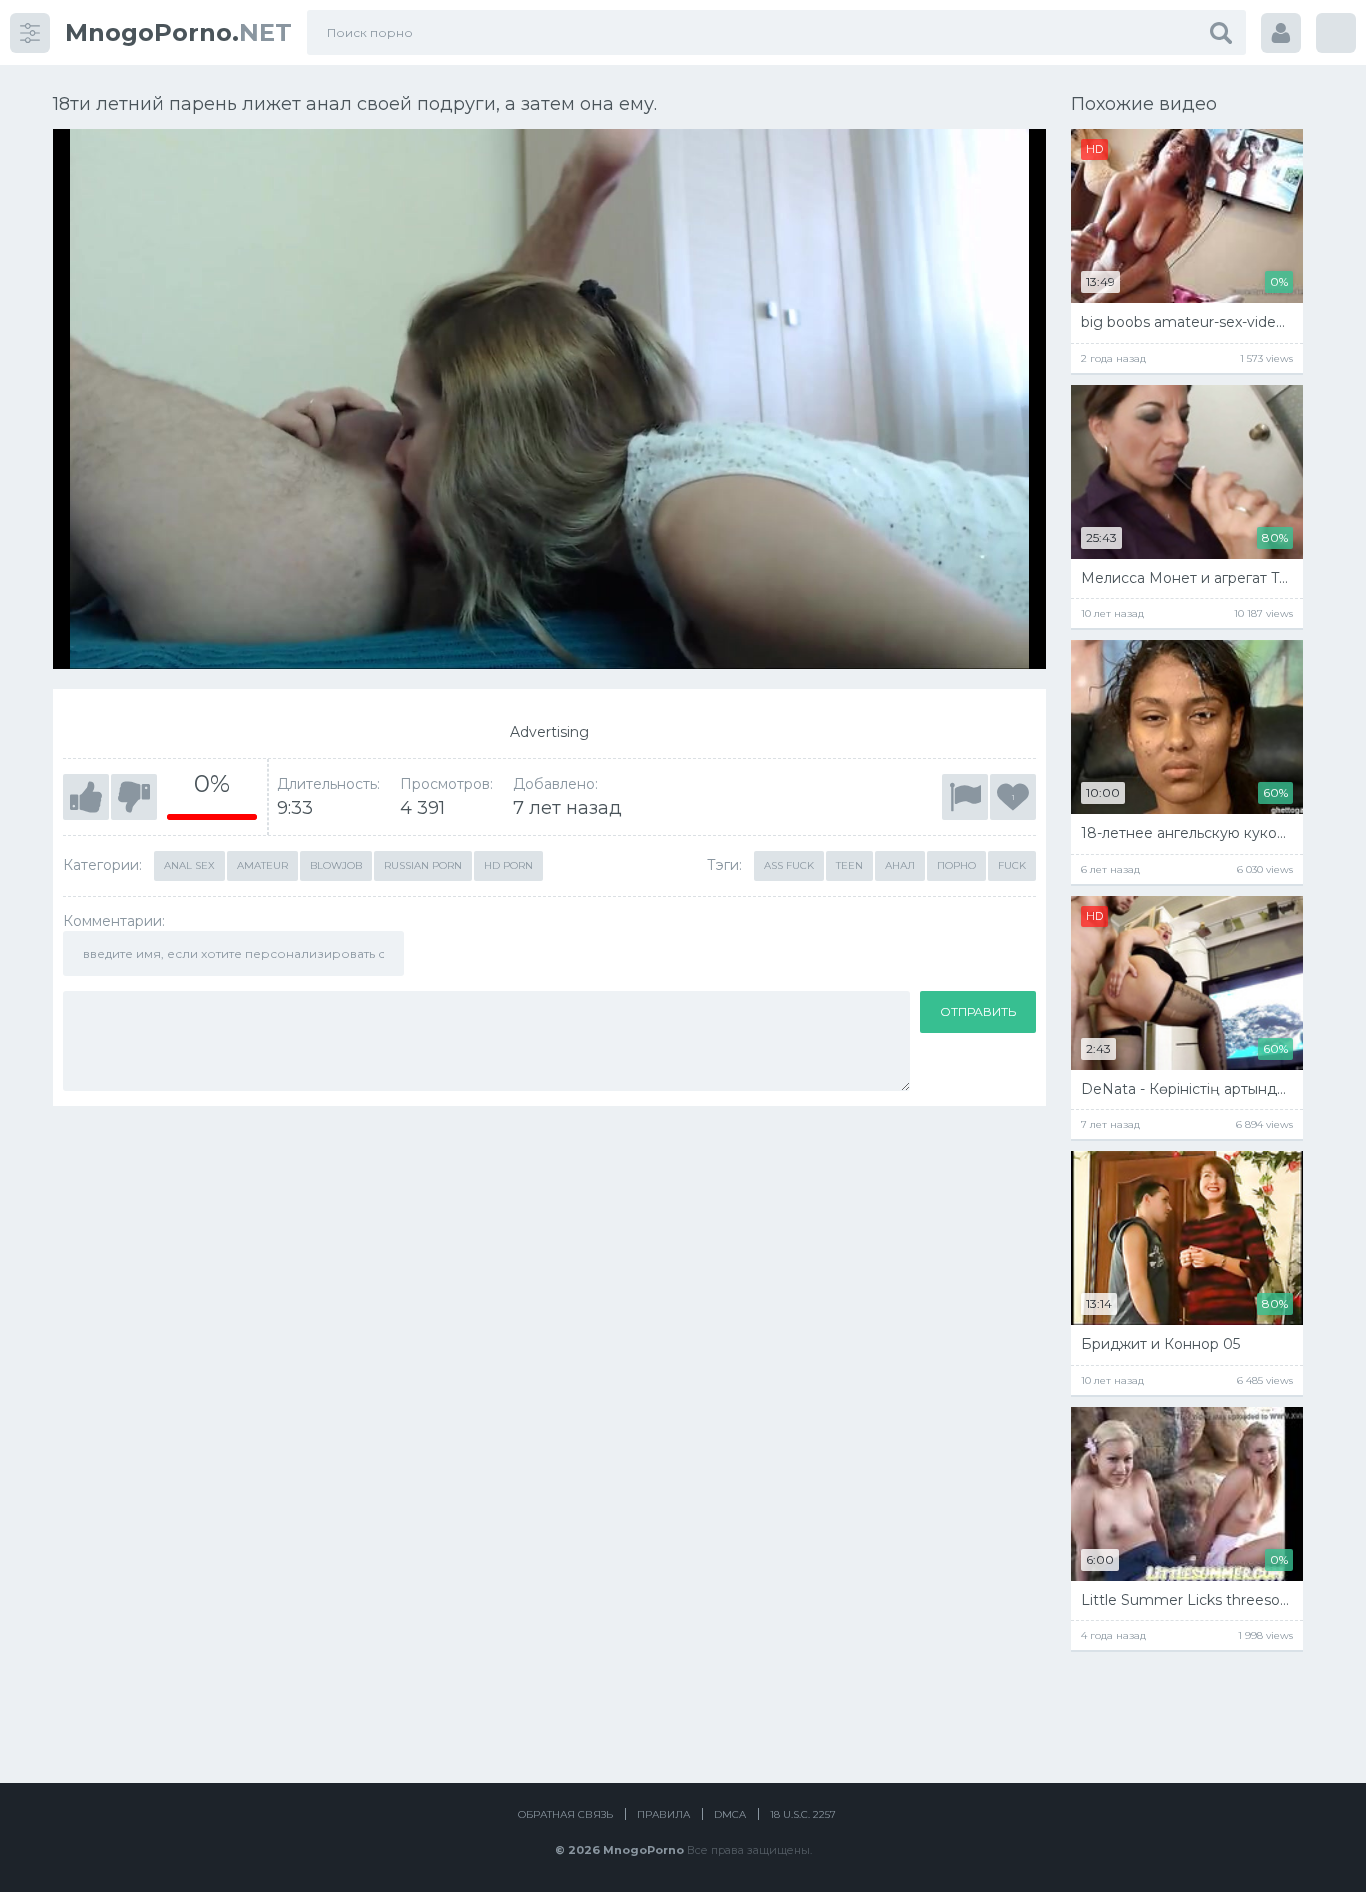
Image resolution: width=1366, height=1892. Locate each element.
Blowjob (336, 865)
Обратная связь (565, 1814)
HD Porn (508, 865)
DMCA (730, 1814)
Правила (663, 1814)
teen (849, 865)
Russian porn (423, 865)
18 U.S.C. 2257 (803, 1814)
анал (900, 865)
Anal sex (189, 865)
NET (178, 32)
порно (956, 865)
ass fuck (789, 865)
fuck (1012, 865)
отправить (978, 1011)
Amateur (262, 865)
